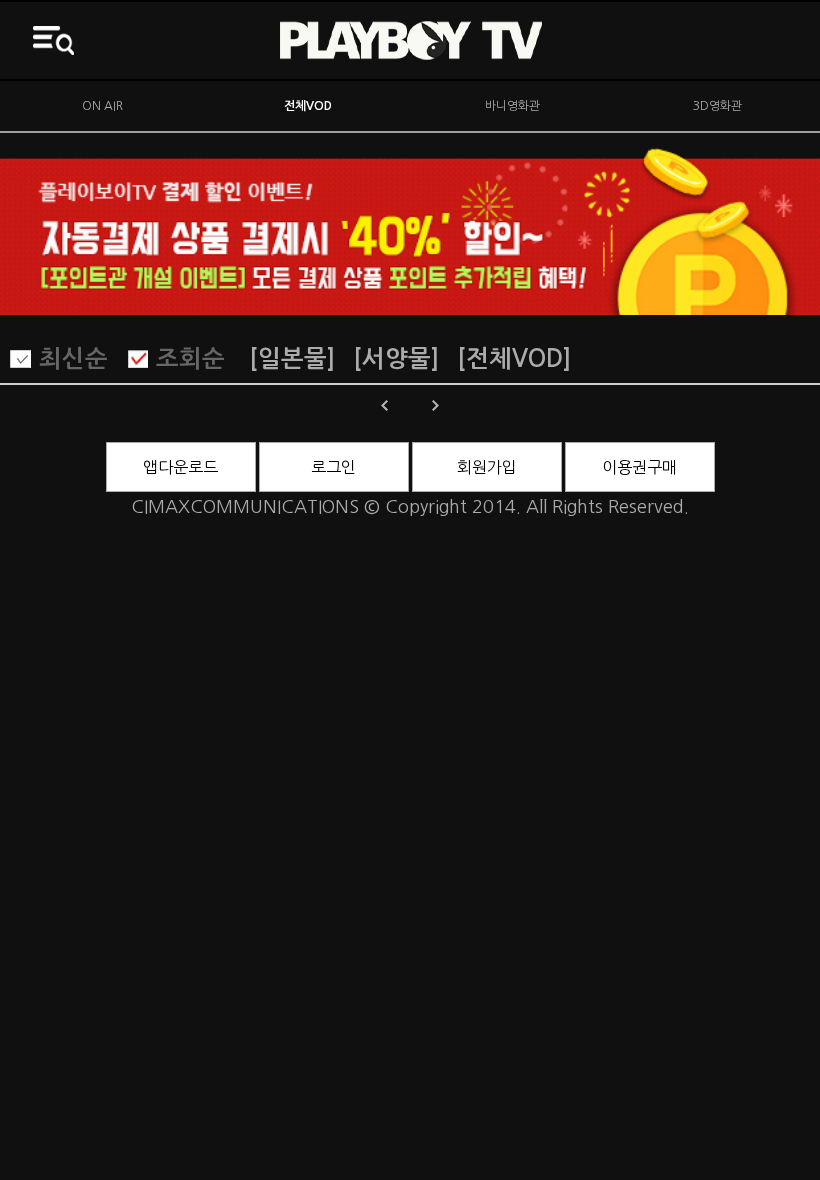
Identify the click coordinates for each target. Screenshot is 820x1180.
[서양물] (396, 359)
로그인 (333, 467)
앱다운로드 (180, 467)
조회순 (190, 359)
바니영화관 (512, 106)
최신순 (73, 359)
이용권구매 (639, 467)
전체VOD (308, 106)
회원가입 (487, 467)
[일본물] (292, 359)
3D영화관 (717, 106)
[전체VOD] (514, 359)
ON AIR (102, 106)
